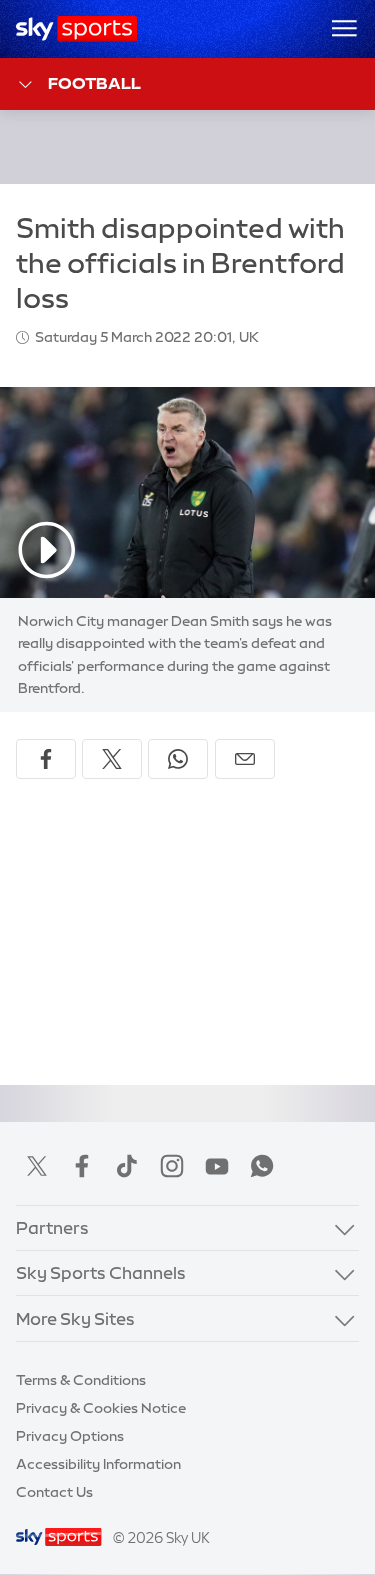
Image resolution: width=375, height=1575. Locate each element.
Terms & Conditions (81, 1380)
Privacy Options (70, 1436)
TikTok (127, 1166)
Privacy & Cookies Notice (101, 1408)
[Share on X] (112, 759)
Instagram (172, 1166)
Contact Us (54, 1492)
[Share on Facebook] (46, 759)
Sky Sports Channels (101, 1272)
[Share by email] (245, 759)
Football (94, 83)
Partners (52, 1227)
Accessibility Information (98, 1464)
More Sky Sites (75, 1318)
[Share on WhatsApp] (178, 759)
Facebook (82, 1166)
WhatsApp (262, 1166)
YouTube (217, 1166)
